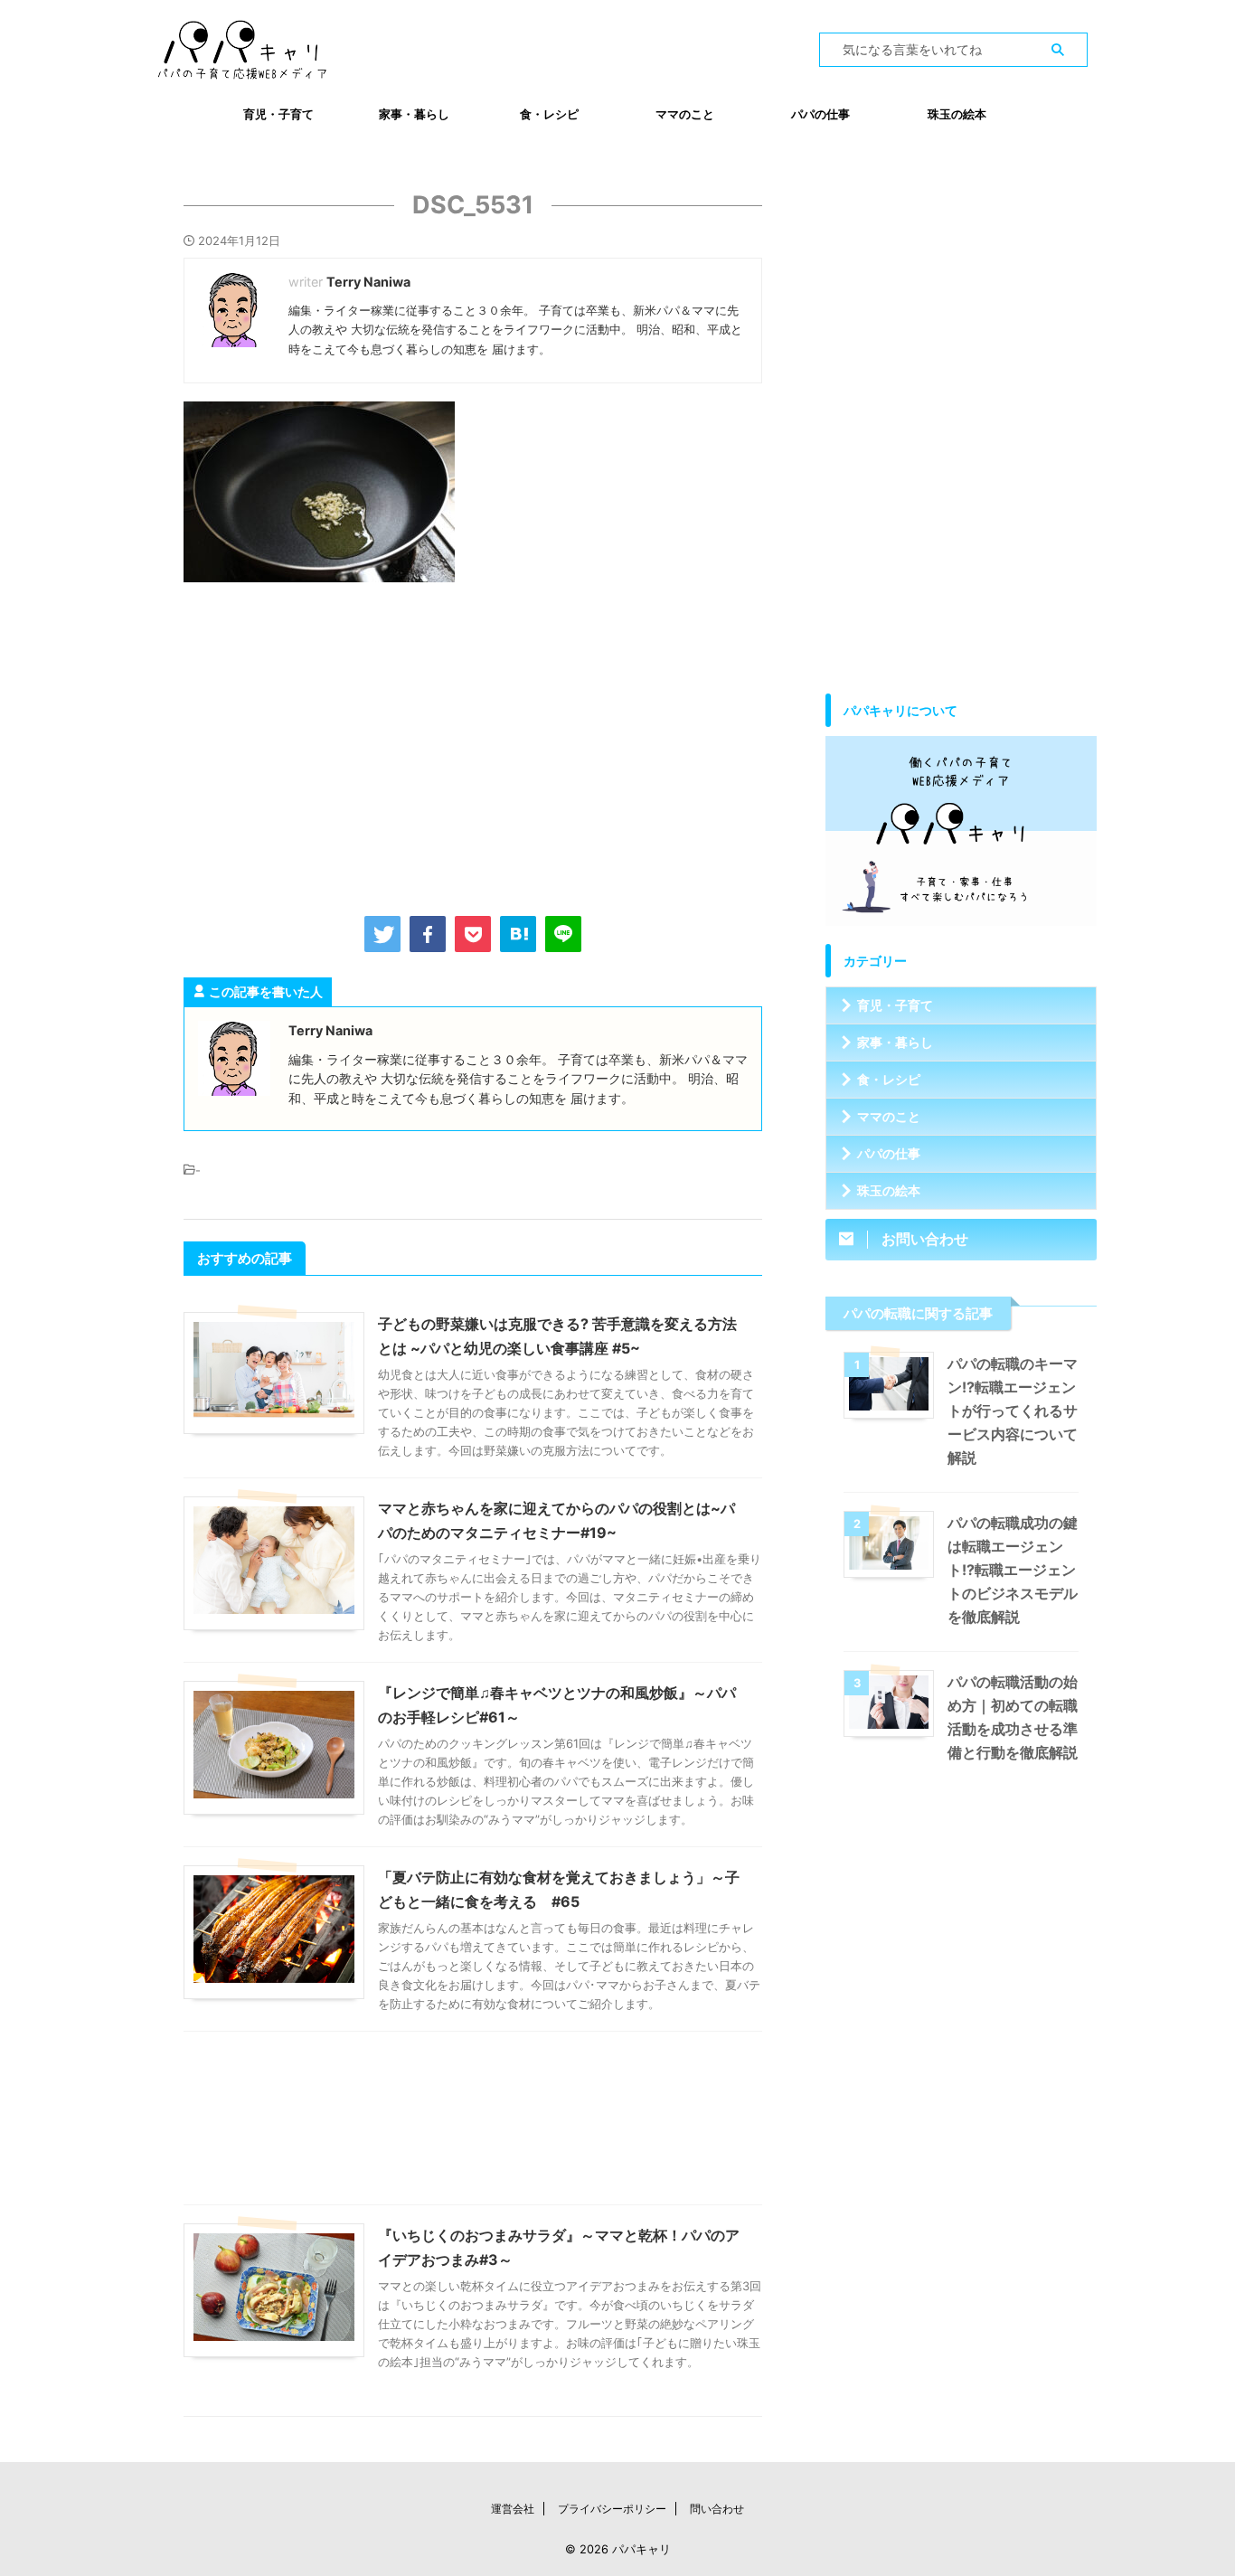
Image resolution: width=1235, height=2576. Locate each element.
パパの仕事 (820, 114)
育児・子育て (278, 114)
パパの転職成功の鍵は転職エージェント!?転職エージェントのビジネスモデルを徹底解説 (1013, 1570)
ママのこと (685, 114)
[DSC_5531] (518, 934)
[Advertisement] (473, 745)
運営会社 (513, 2509)
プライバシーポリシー (612, 2509)
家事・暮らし (414, 114)
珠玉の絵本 (957, 114)
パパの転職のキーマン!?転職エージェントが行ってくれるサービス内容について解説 (1013, 1411)
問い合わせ (717, 2509)
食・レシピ (549, 114)
